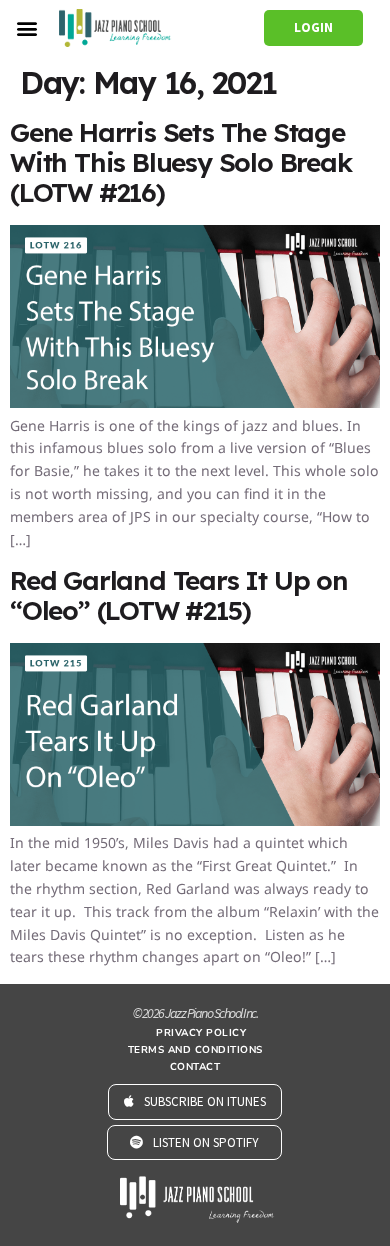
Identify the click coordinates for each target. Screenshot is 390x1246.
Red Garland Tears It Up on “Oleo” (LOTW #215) (179, 595)
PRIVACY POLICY (201, 1033)
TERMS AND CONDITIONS (195, 1050)
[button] (26, 27)
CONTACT (195, 1067)
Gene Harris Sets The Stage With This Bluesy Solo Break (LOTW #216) (181, 163)
